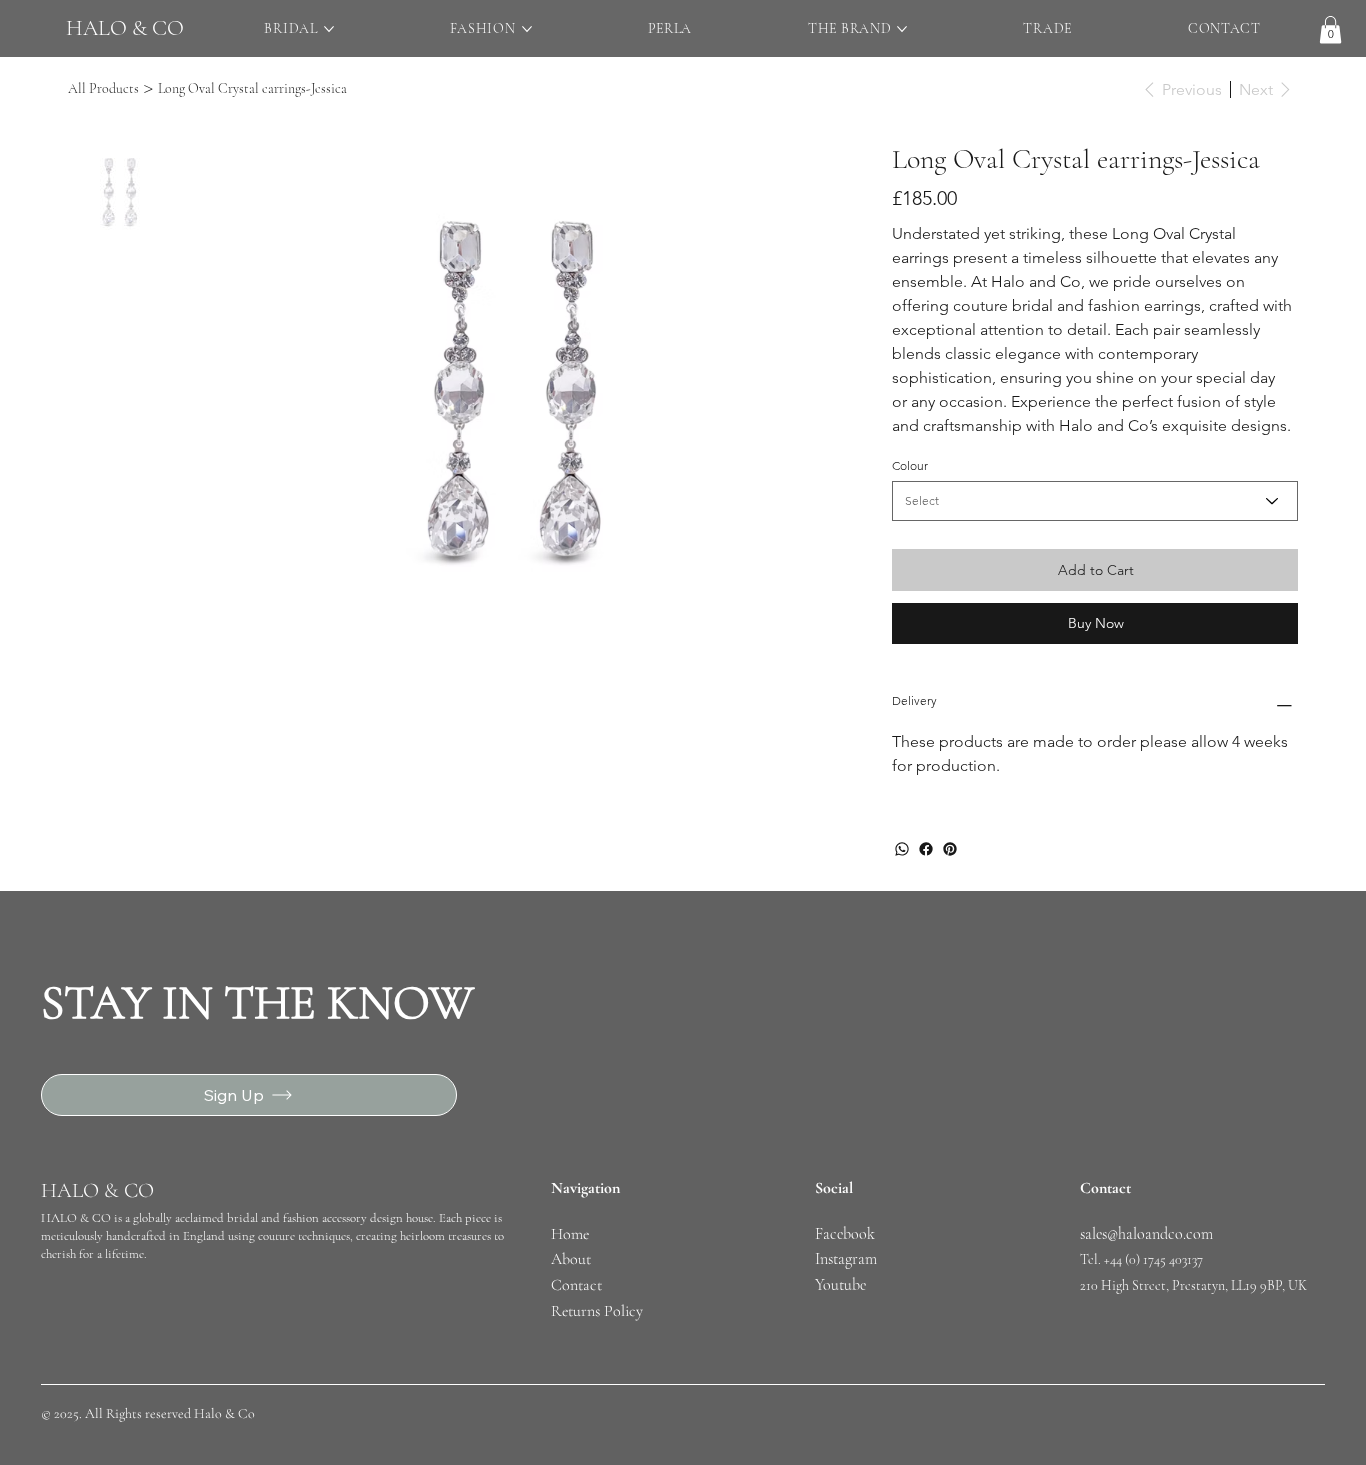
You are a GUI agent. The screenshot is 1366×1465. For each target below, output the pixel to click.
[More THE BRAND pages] (902, 29)
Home (572, 1234)
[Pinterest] (950, 849)
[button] (1330, 29)
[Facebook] (926, 849)
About (571, 1259)
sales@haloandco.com (1146, 1234)
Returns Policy (597, 1311)
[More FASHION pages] (527, 29)
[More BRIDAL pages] (329, 29)
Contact (576, 1285)
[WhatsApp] (902, 849)
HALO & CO (125, 28)
